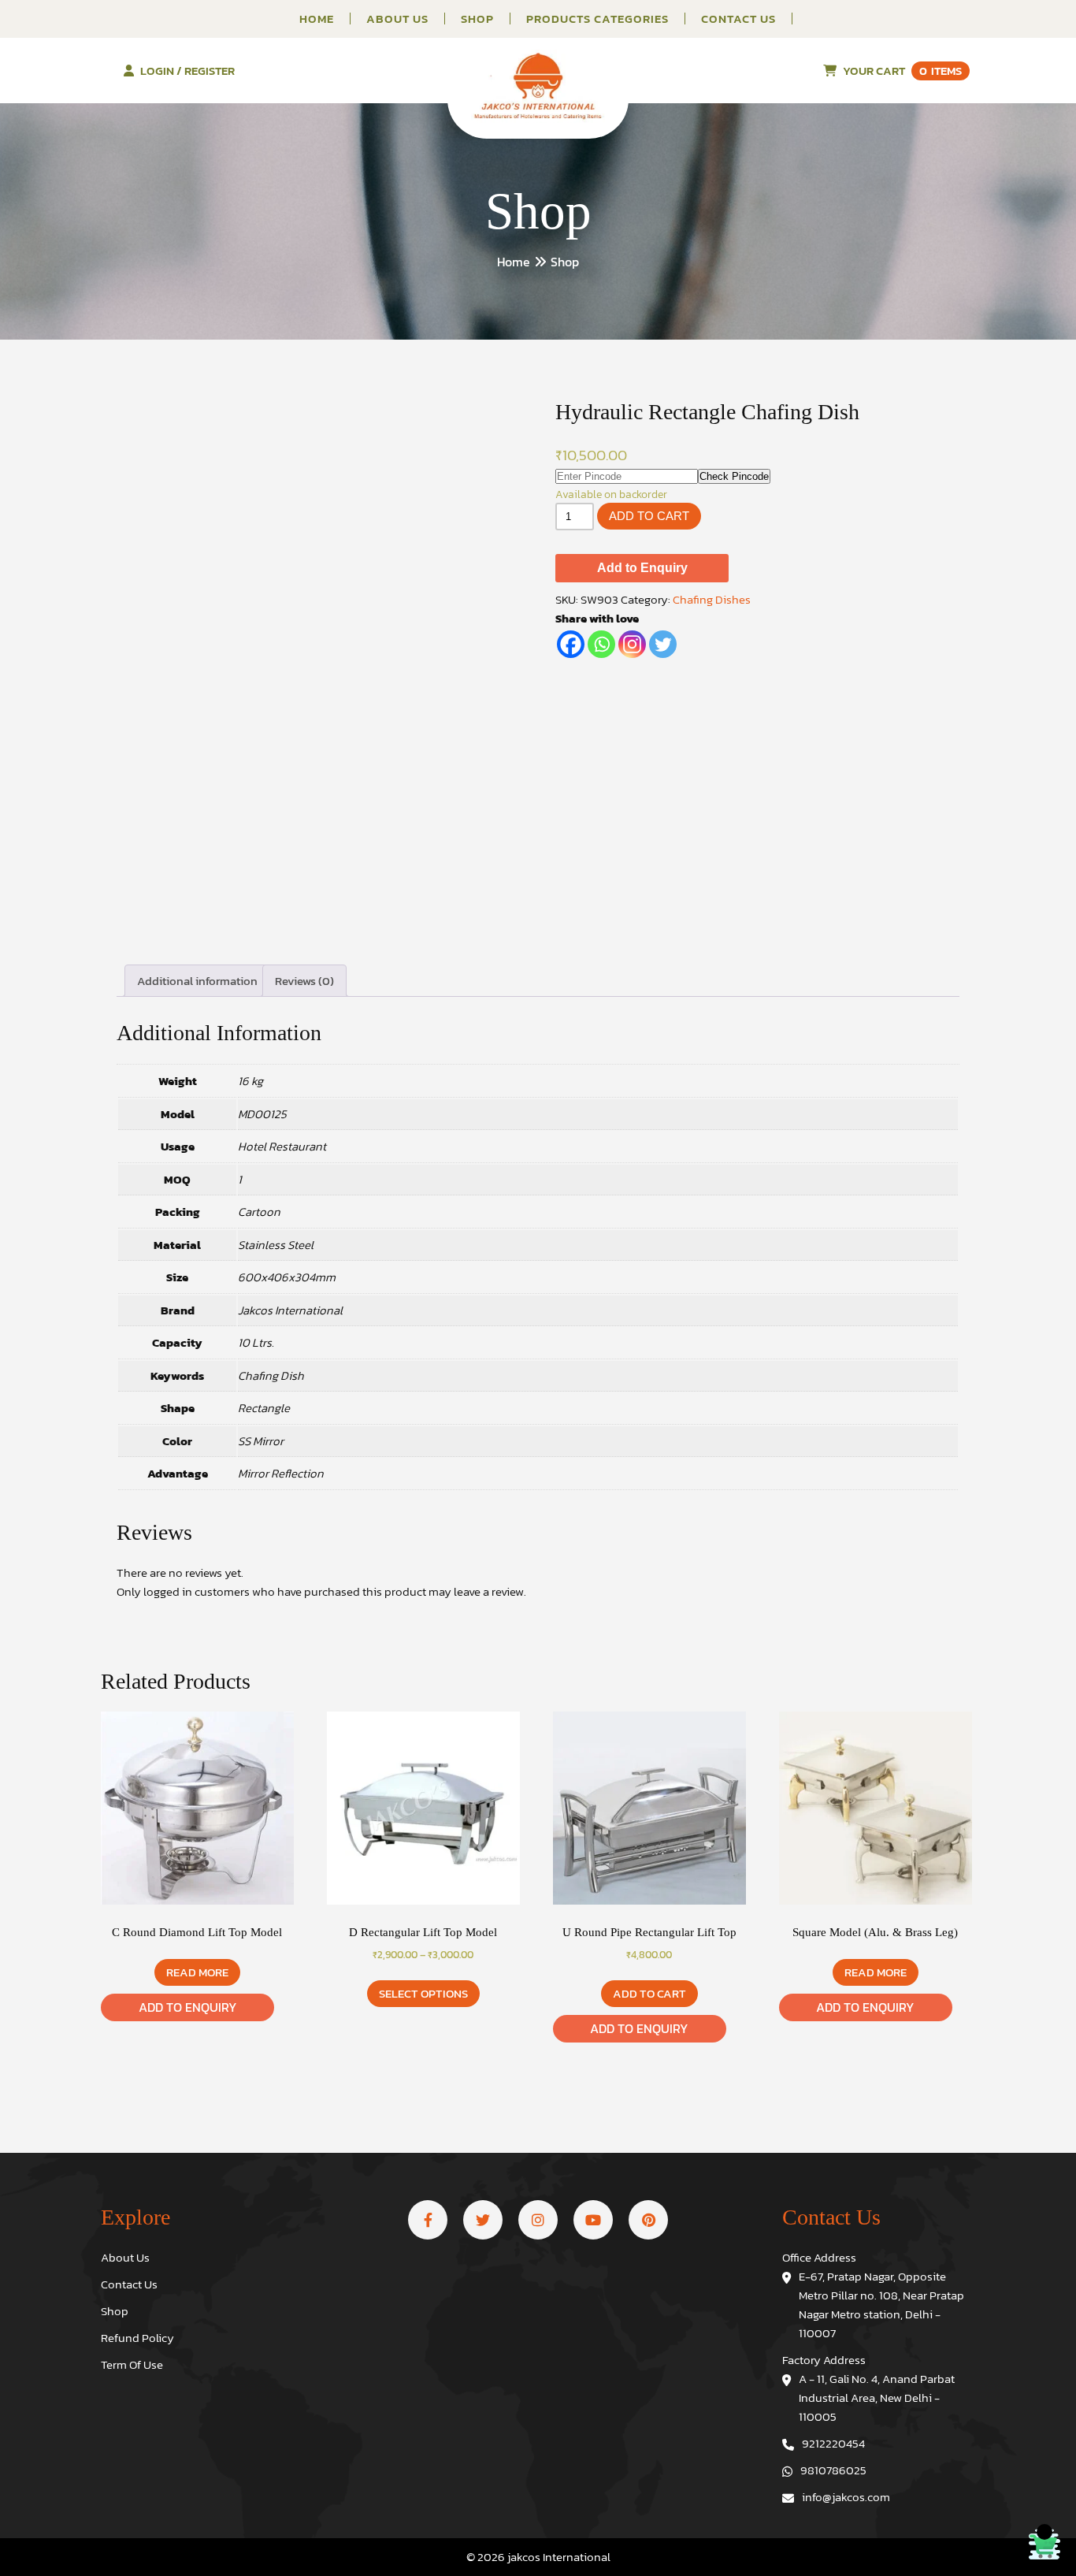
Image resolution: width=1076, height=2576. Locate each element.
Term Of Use (132, 2364)
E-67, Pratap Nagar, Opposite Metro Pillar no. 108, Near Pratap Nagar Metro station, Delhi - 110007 (881, 2305)
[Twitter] (663, 644)
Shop (477, 19)
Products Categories (597, 19)
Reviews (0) (304, 981)
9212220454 (833, 2443)
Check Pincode (734, 476)
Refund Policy (137, 2338)
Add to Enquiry (642, 568)
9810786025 (833, 2470)
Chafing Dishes (712, 599)
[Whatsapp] (601, 644)
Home (317, 19)
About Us (397, 19)
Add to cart (649, 516)
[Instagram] (632, 644)
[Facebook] (571, 644)
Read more (197, 1972)
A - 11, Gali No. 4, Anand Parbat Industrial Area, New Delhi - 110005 (877, 2398)
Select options (423, 1993)
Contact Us (738, 19)
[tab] (197, 981)
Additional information (197, 981)
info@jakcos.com (846, 2497)
